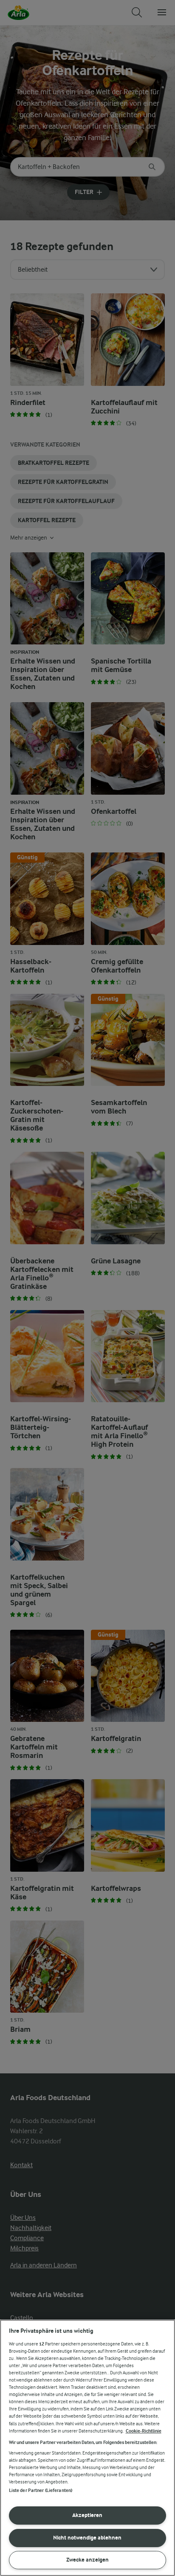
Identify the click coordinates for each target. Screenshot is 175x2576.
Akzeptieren (87, 2515)
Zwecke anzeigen (87, 2560)
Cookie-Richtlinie (144, 2431)
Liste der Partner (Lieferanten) (41, 2490)
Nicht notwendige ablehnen (87, 2538)
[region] (87, 2448)
